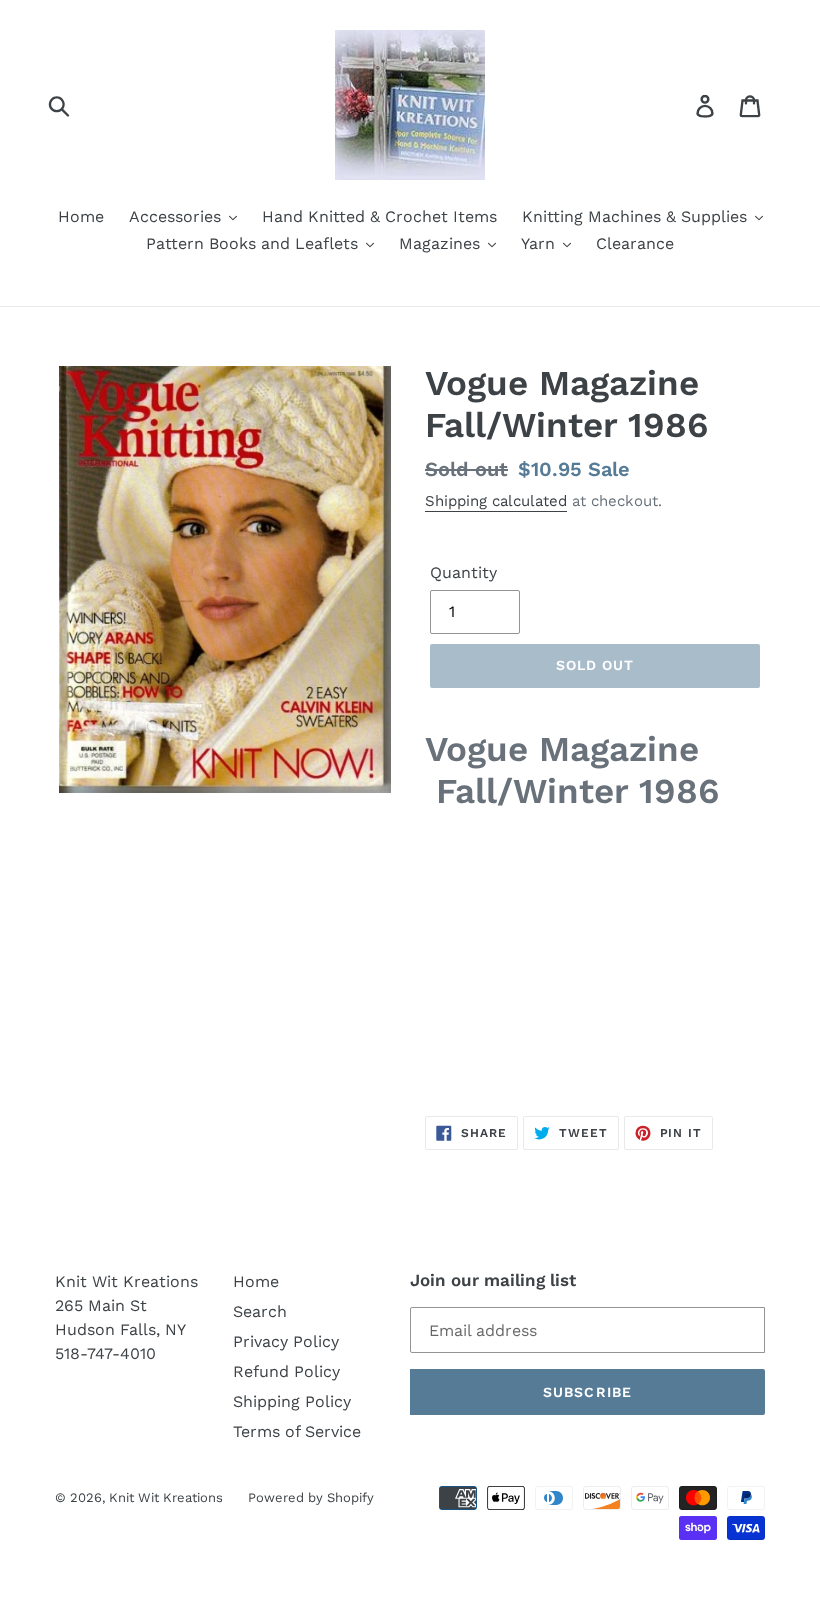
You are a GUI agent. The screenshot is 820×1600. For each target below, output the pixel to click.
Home (256, 1281)
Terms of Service (297, 1431)
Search (260, 1311)
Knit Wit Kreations (166, 1497)
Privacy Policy (286, 1341)
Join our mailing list (493, 1280)
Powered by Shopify (311, 1497)
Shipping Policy (292, 1401)
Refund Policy (286, 1371)
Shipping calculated (496, 501)
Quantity (463, 572)
